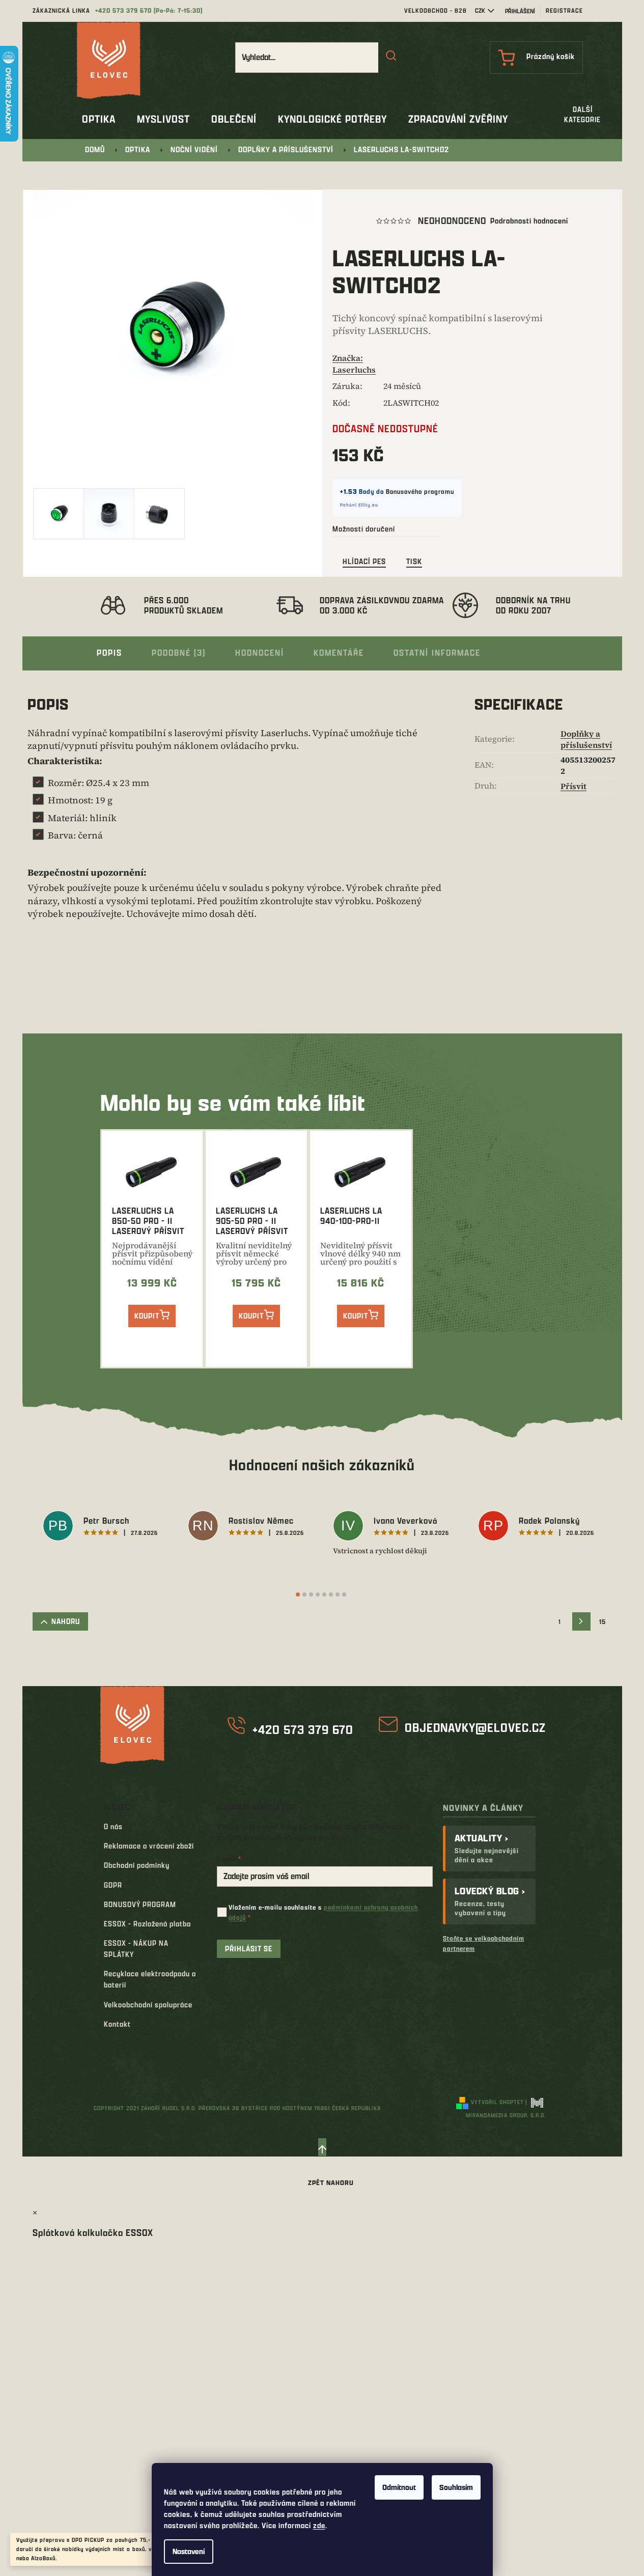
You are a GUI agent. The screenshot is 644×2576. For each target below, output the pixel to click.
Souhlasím (456, 2487)
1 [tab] (298, 1594)
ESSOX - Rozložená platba (147, 1924)
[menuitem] (99, 119)
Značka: (354, 363)
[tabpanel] (105, 1527)
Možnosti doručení (364, 529)
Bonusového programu (420, 491)
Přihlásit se (249, 1949)
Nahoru (66, 1621)
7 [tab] (338, 1594)
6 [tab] (331, 1594)
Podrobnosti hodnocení (529, 221)
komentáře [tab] (339, 652)
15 (603, 1621)
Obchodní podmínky (137, 1865)
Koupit (147, 1316)
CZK (480, 10)
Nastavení (189, 2551)
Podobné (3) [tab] (179, 652)
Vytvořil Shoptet (497, 2102)
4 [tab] (318, 1594)
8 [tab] (344, 1594)
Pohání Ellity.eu (359, 505)
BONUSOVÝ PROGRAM (140, 1904)
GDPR (113, 1885)
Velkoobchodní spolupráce (148, 2005)
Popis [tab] (109, 652)
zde (319, 2525)
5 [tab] (324, 1594)
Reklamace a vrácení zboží (149, 1846)
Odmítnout (399, 2487)
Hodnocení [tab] (260, 652)
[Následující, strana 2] (581, 1621)
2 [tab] (304, 1594)
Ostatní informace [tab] (437, 652)
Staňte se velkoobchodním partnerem (484, 1943)
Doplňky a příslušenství (586, 739)
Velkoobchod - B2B (436, 10)
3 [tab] (311, 1594)
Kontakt (117, 2024)
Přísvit (573, 786)
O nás (113, 1826)
